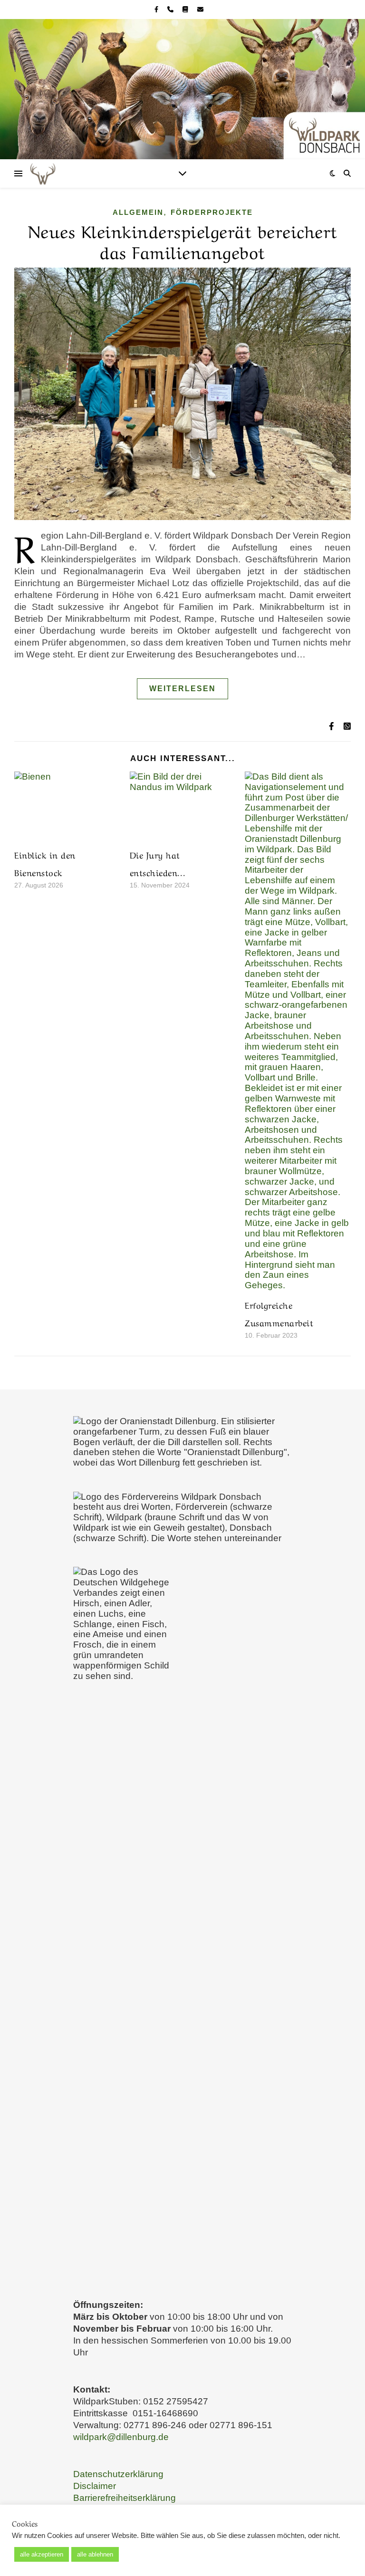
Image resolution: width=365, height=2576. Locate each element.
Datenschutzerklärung (118, 2474)
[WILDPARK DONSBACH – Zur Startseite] (182, 89)
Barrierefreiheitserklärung (125, 2498)
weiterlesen (182, 689)
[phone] (171, 9)
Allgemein (138, 212)
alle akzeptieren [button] (42, 2554)
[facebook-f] (157, 9)
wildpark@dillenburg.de (121, 2437)
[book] (186, 9)
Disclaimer (95, 2486)
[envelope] (200, 9)
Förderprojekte (212, 212)
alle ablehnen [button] (95, 2554)
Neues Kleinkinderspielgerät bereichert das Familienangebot (183, 240)
